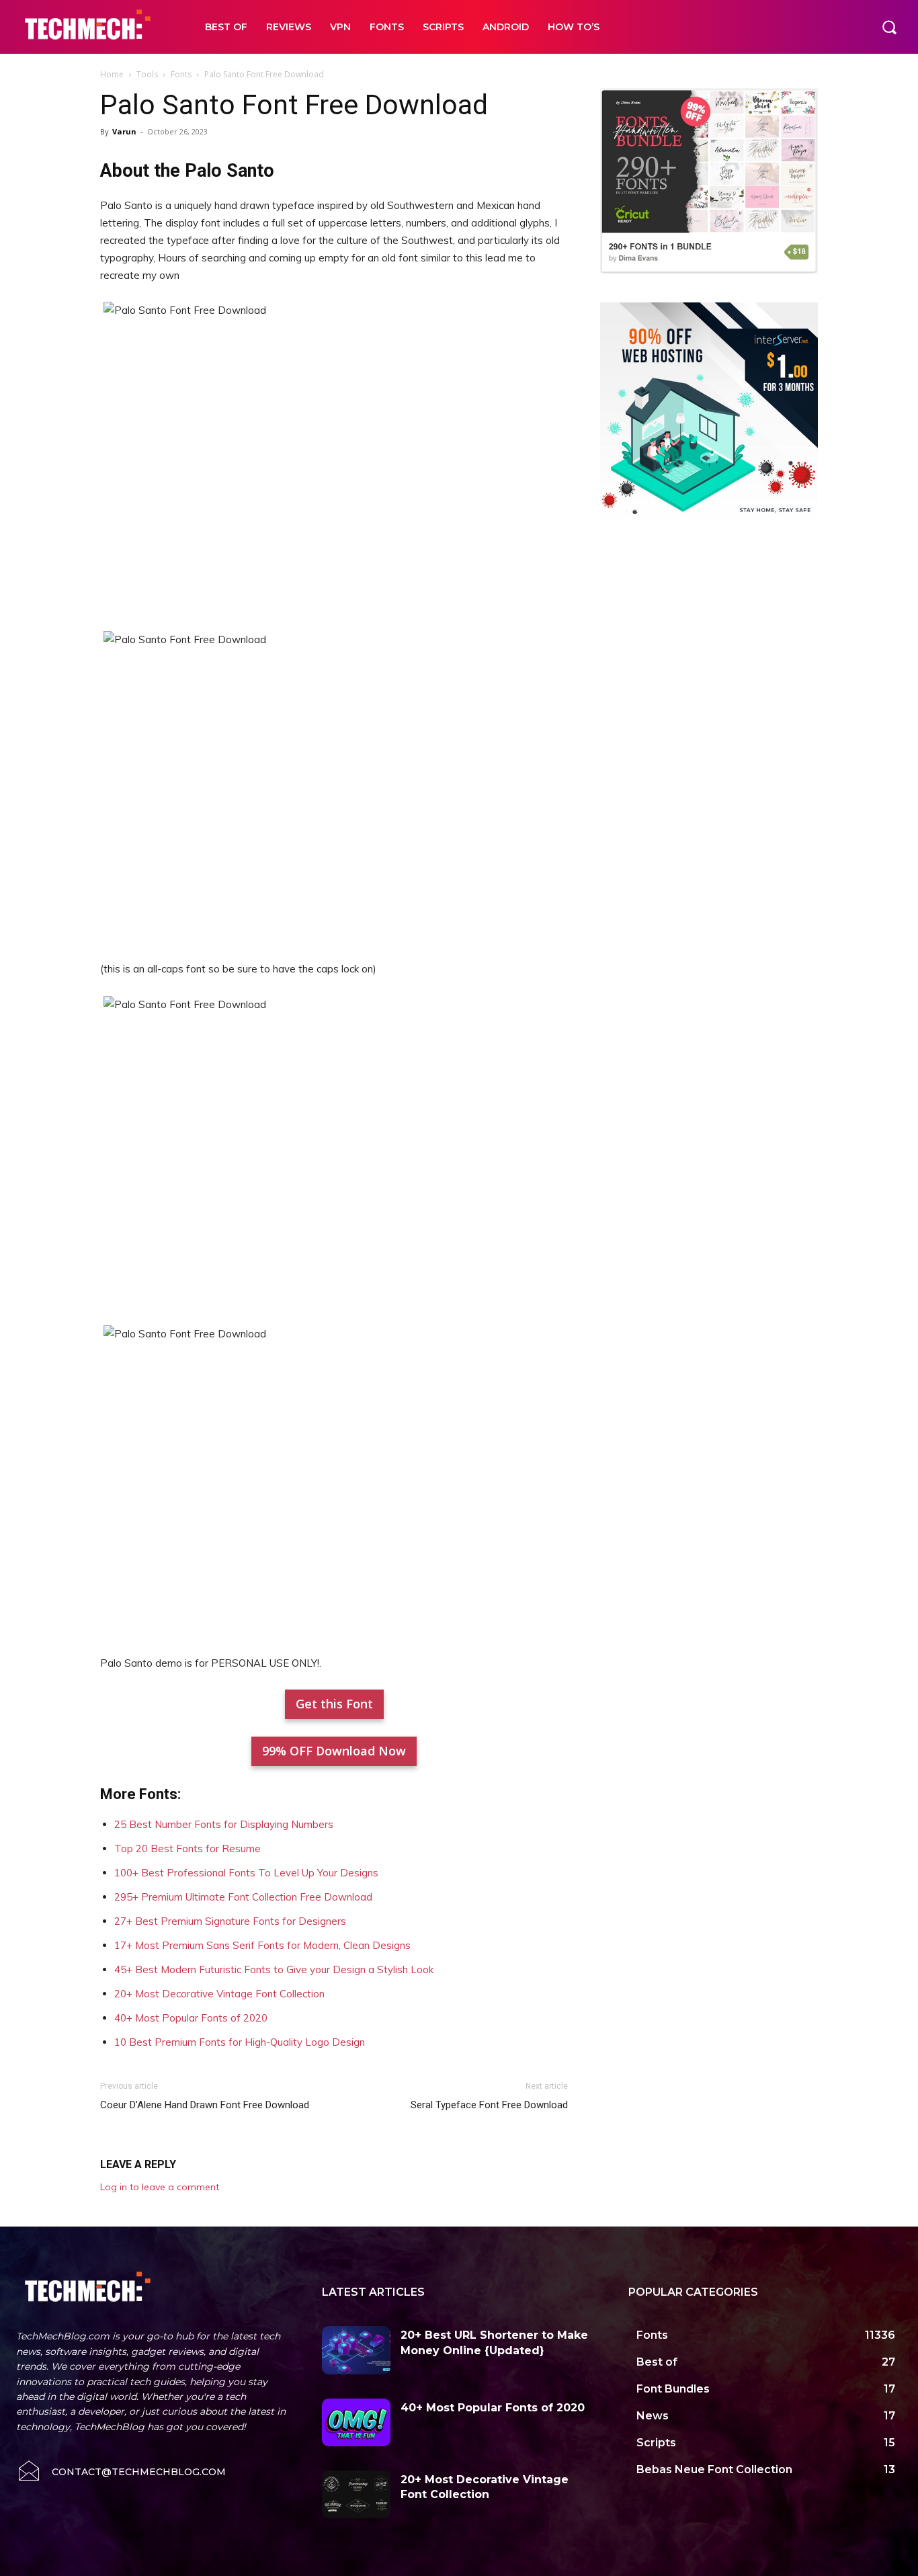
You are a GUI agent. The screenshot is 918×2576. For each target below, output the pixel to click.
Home (112, 74)
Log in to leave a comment (160, 2187)
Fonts (181, 74)
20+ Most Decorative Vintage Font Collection (219, 1994)
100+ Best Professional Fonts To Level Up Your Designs (246, 1873)
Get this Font (334, 1704)
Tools (147, 74)
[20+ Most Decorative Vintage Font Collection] (356, 2494)
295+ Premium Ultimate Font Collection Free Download (243, 1897)
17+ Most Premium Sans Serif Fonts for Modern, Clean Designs (262, 1945)
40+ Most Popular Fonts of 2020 (191, 2018)
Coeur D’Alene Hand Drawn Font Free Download (205, 2105)
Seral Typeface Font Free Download (489, 2105)
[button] (889, 27)
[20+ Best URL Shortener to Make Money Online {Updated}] (356, 2350)
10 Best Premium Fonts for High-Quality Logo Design (240, 2042)
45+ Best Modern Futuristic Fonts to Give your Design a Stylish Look (274, 1969)
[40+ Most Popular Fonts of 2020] (356, 2422)
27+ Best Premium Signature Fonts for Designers (230, 1921)
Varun (124, 131)
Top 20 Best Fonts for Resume (187, 1848)
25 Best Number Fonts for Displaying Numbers (224, 1824)
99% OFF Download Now (334, 1751)
